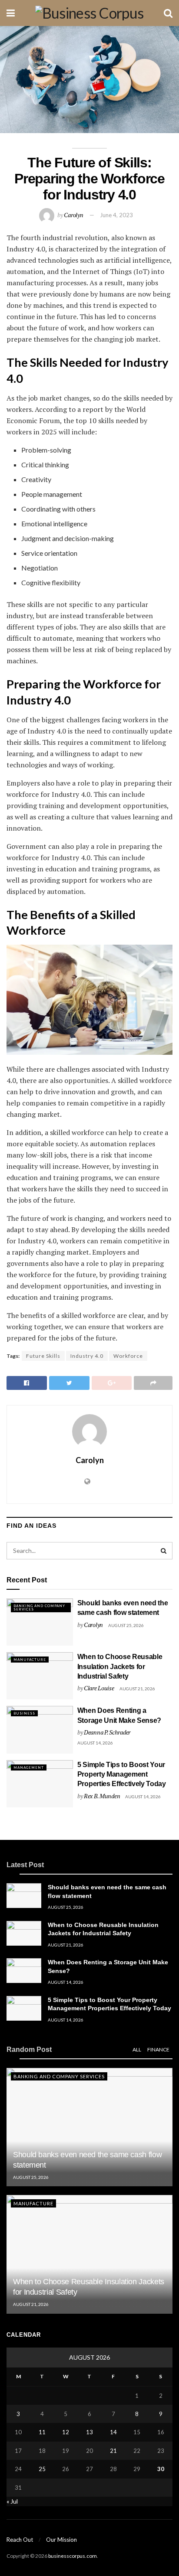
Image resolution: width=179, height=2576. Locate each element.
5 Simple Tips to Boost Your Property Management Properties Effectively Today (122, 1774)
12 (66, 2432)
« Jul (12, 2501)
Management (29, 1767)
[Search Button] (164, 1551)
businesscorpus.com (73, 2556)
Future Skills (43, 1356)
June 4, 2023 (116, 215)
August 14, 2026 (95, 1743)
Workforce (128, 1356)
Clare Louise (99, 1688)
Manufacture (30, 1660)
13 (89, 2432)
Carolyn (73, 215)
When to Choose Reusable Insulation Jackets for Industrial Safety (120, 1666)
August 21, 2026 (137, 1689)
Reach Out (20, 2540)
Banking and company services (39, 1608)
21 (113, 2451)
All (137, 2049)
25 (42, 2469)
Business (24, 1713)
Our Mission (61, 2540)
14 (113, 2432)
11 (42, 2432)
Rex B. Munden (102, 1796)
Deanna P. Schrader (107, 1732)
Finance (158, 2049)
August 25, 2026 (126, 1625)
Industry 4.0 (87, 1356)
